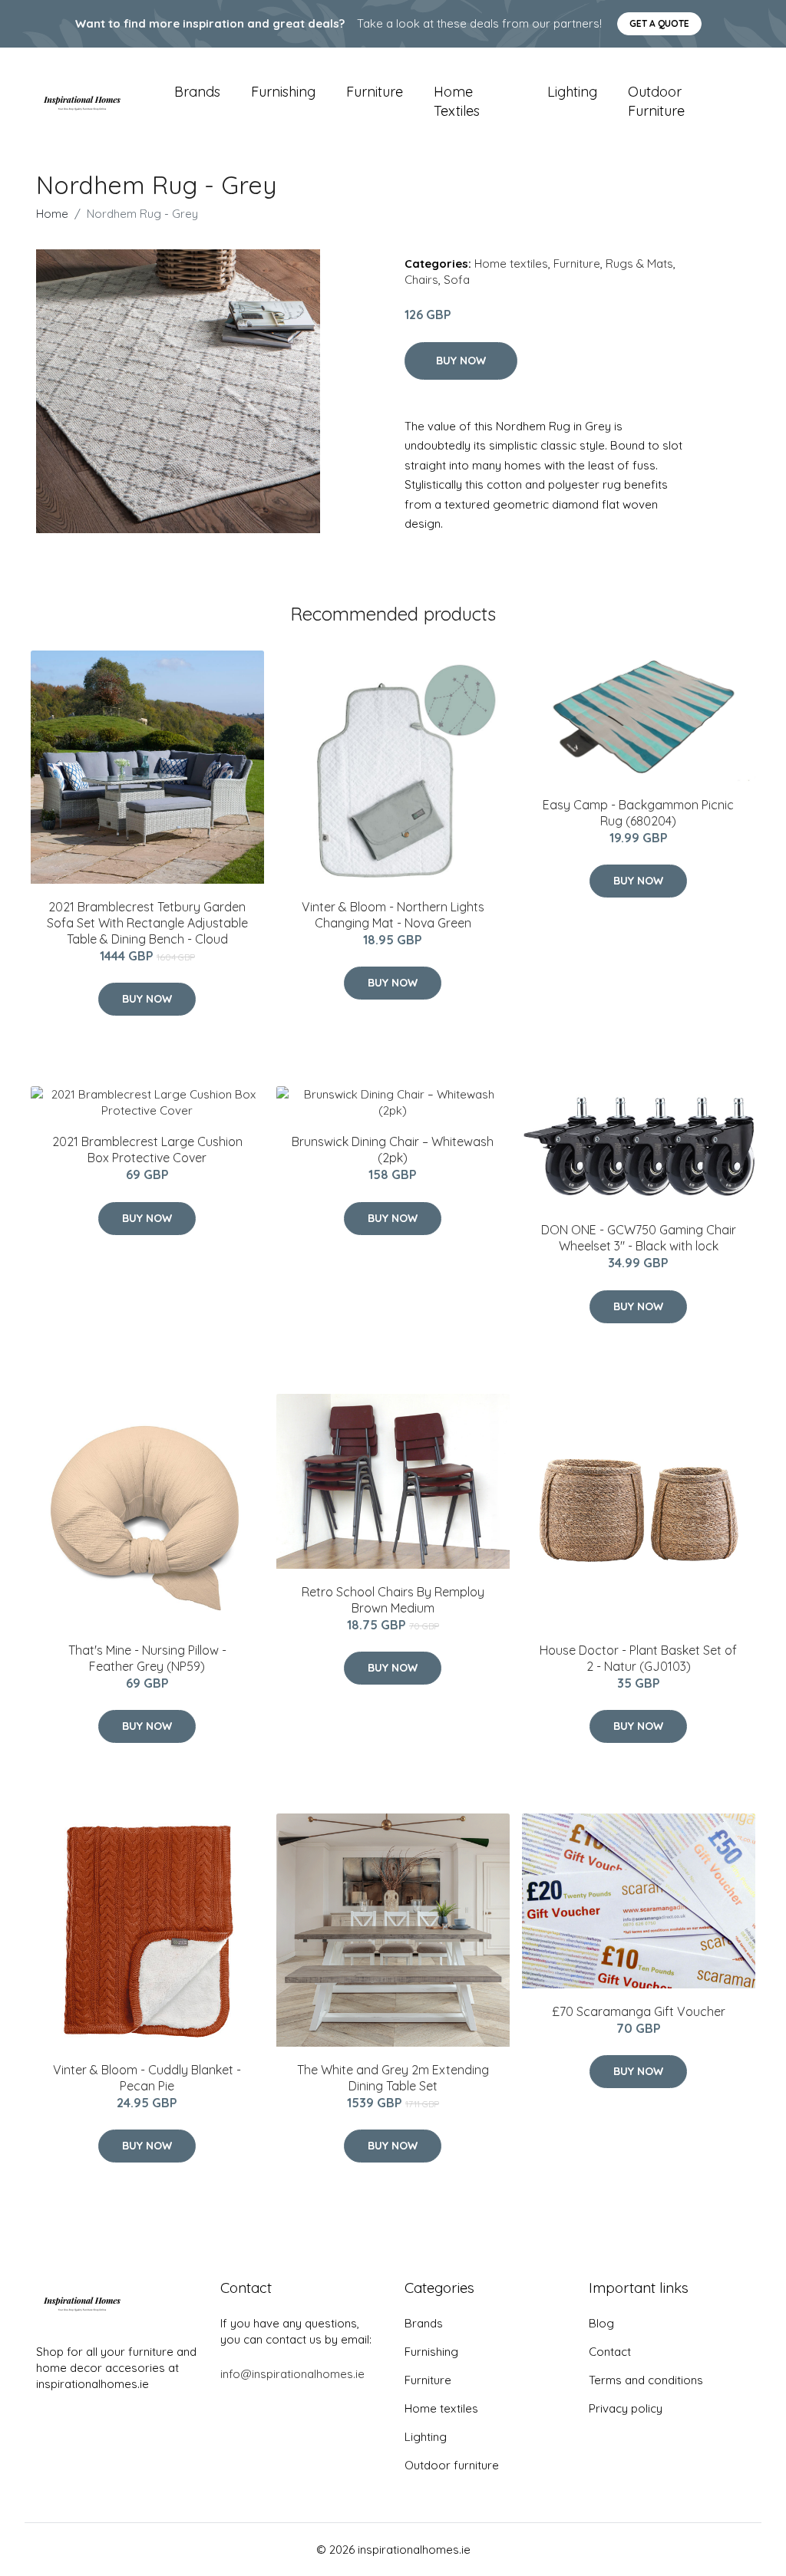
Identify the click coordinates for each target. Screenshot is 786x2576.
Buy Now (461, 361)
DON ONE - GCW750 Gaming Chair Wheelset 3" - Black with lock (639, 1238)
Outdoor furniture (656, 101)
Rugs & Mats (639, 264)
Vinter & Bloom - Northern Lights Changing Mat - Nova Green (393, 915)
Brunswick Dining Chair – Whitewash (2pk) (393, 1150)
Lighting (572, 92)
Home (52, 214)
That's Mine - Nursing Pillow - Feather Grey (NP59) (147, 1658)
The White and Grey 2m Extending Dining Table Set (393, 2078)
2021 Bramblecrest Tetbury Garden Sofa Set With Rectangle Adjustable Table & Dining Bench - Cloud (147, 923)
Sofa (457, 280)
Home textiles (457, 101)
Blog (601, 2323)
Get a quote (659, 23)
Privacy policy (626, 2408)
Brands (197, 92)
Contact (610, 2352)
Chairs (421, 280)
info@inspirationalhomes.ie (292, 2374)
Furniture (375, 92)
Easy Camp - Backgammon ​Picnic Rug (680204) (638, 813)
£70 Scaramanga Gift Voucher (639, 2011)
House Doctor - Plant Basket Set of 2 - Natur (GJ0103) (638, 1658)
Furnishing (283, 92)
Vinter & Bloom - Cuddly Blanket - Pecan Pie (147, 2078)
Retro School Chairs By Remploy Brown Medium (393, 1600)
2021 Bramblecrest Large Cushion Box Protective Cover (147, 1150)
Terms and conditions (646, 2380)
